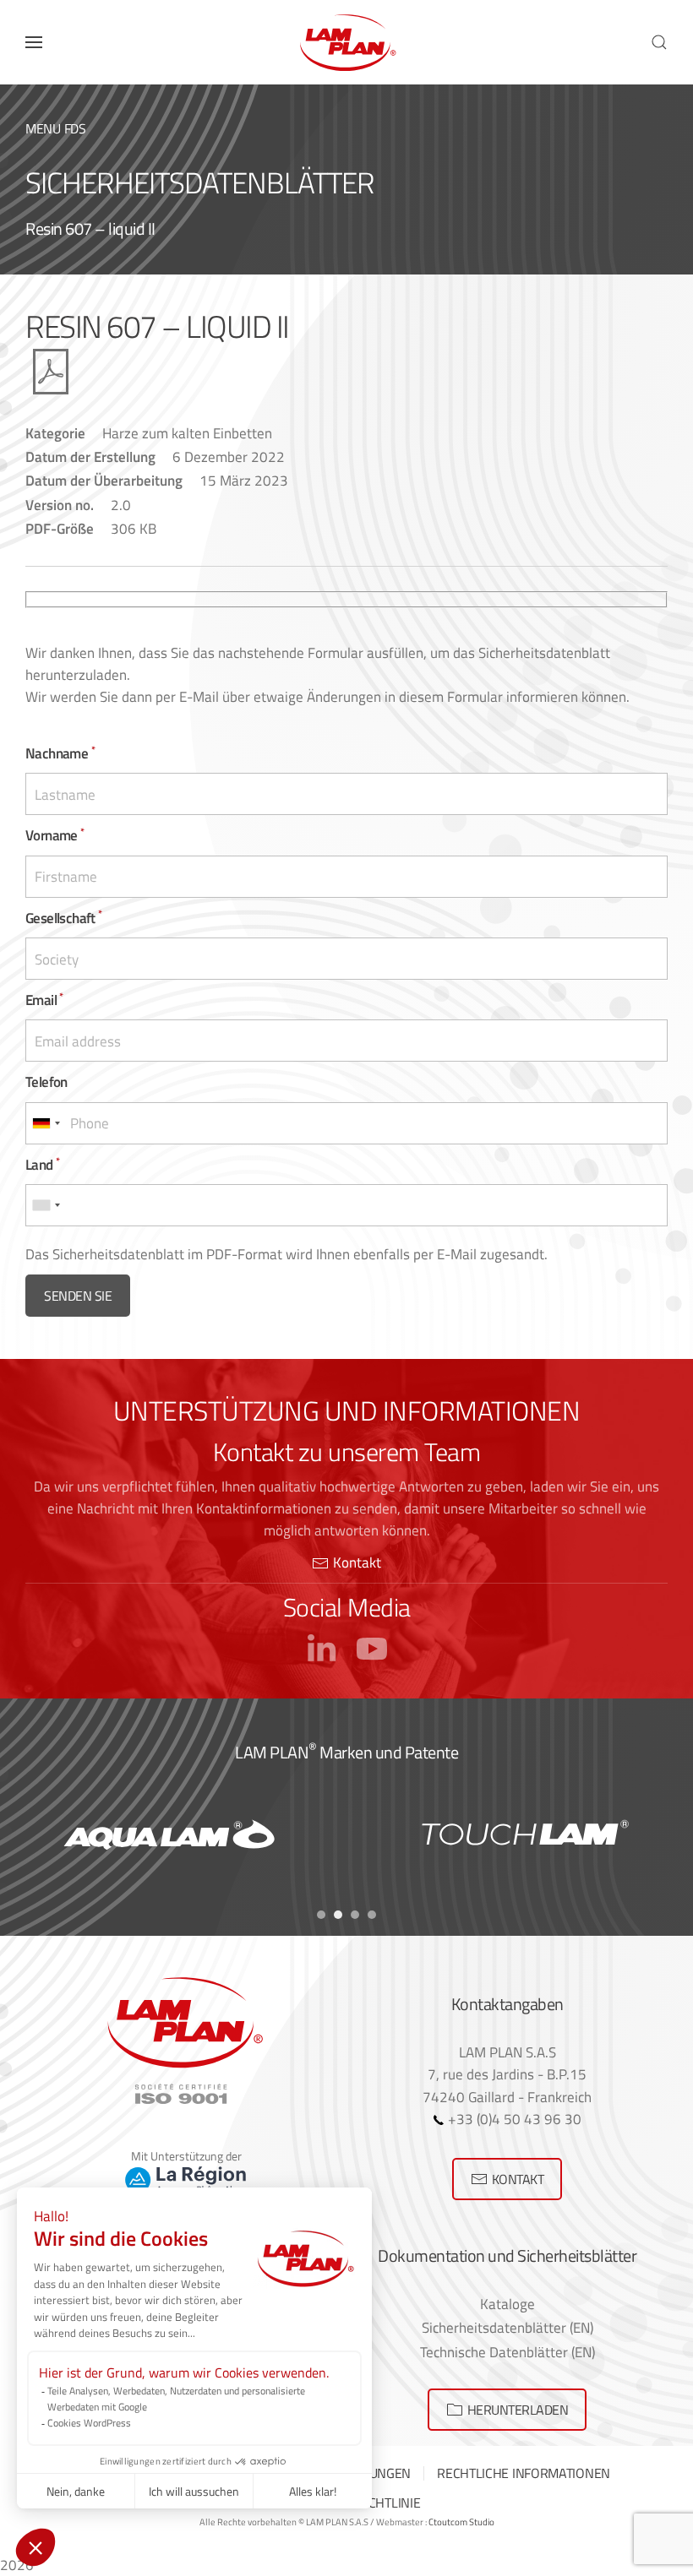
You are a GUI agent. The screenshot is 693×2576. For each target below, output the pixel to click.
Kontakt (357, 1562)
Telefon (46, 1081)
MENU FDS (56, 128)
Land (42, 1164)
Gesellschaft (64, 918)
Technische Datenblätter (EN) (507, 2352)
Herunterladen (518, 2410)
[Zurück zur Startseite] (346, 42)
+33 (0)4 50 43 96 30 (513, 2119)
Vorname (55, 835)
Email (44, 1000)
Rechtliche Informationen (524, 2473)
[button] (34, 42)
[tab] (321, 1915)
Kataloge (507, 2304)
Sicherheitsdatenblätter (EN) (507, 2327)
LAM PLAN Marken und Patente (346, 1752)
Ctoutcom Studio (461, 2522)
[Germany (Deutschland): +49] (46, 1123)
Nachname (60, 753)
